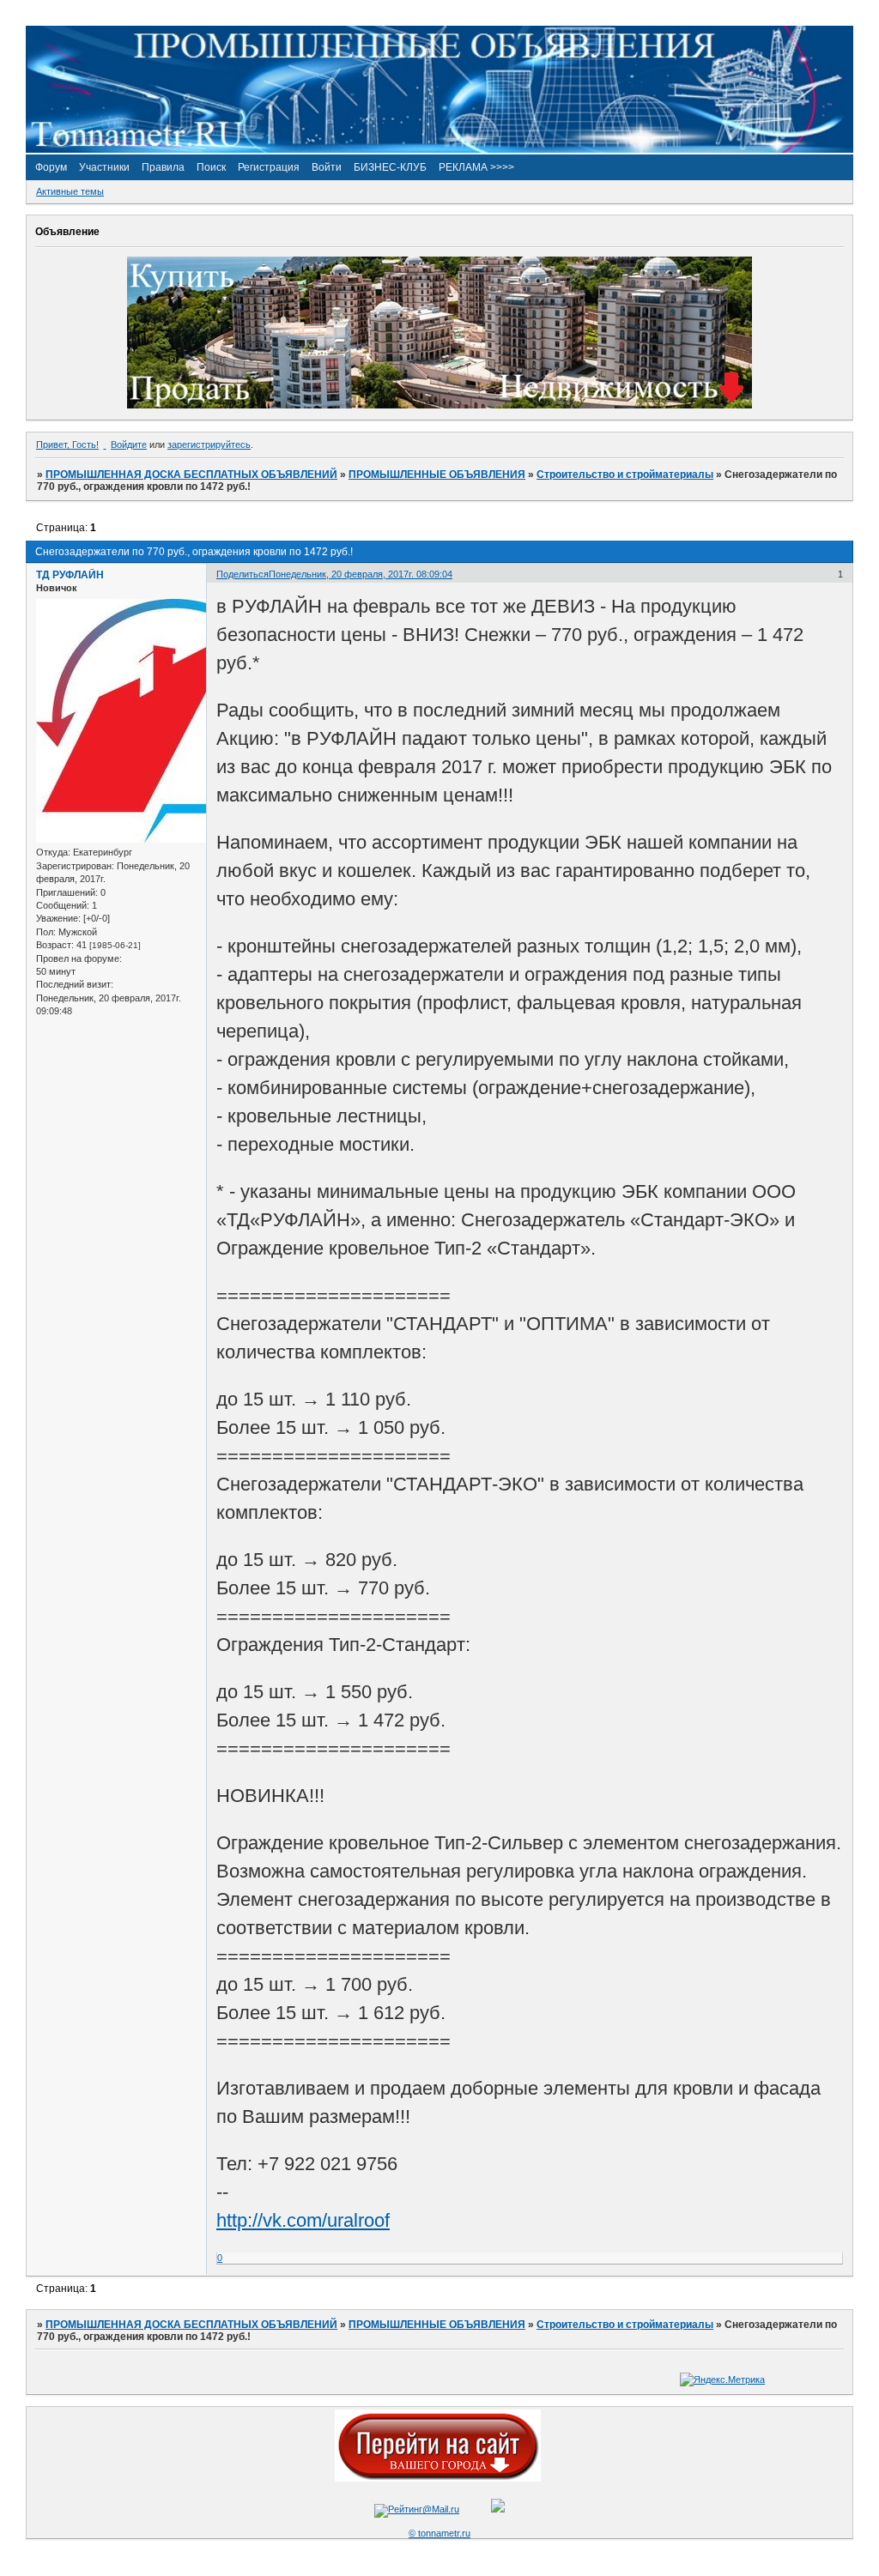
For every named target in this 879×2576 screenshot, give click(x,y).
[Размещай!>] (439, 405)
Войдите (129, 444)
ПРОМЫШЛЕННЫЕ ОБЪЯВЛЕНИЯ (437, 475)
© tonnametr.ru (439, 2533)
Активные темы (70, 191)
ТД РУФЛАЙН (70, 575)
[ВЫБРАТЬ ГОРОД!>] (438, 2478)
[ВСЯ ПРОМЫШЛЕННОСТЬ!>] (439, 149)
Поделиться (242, 574)
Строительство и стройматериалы (625, 475)
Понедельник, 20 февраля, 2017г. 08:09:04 (361, 574)
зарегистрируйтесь (209, 444)
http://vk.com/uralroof (303, 2220)
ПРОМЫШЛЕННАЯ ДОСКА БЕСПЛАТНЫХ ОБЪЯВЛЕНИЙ (191, 475)
